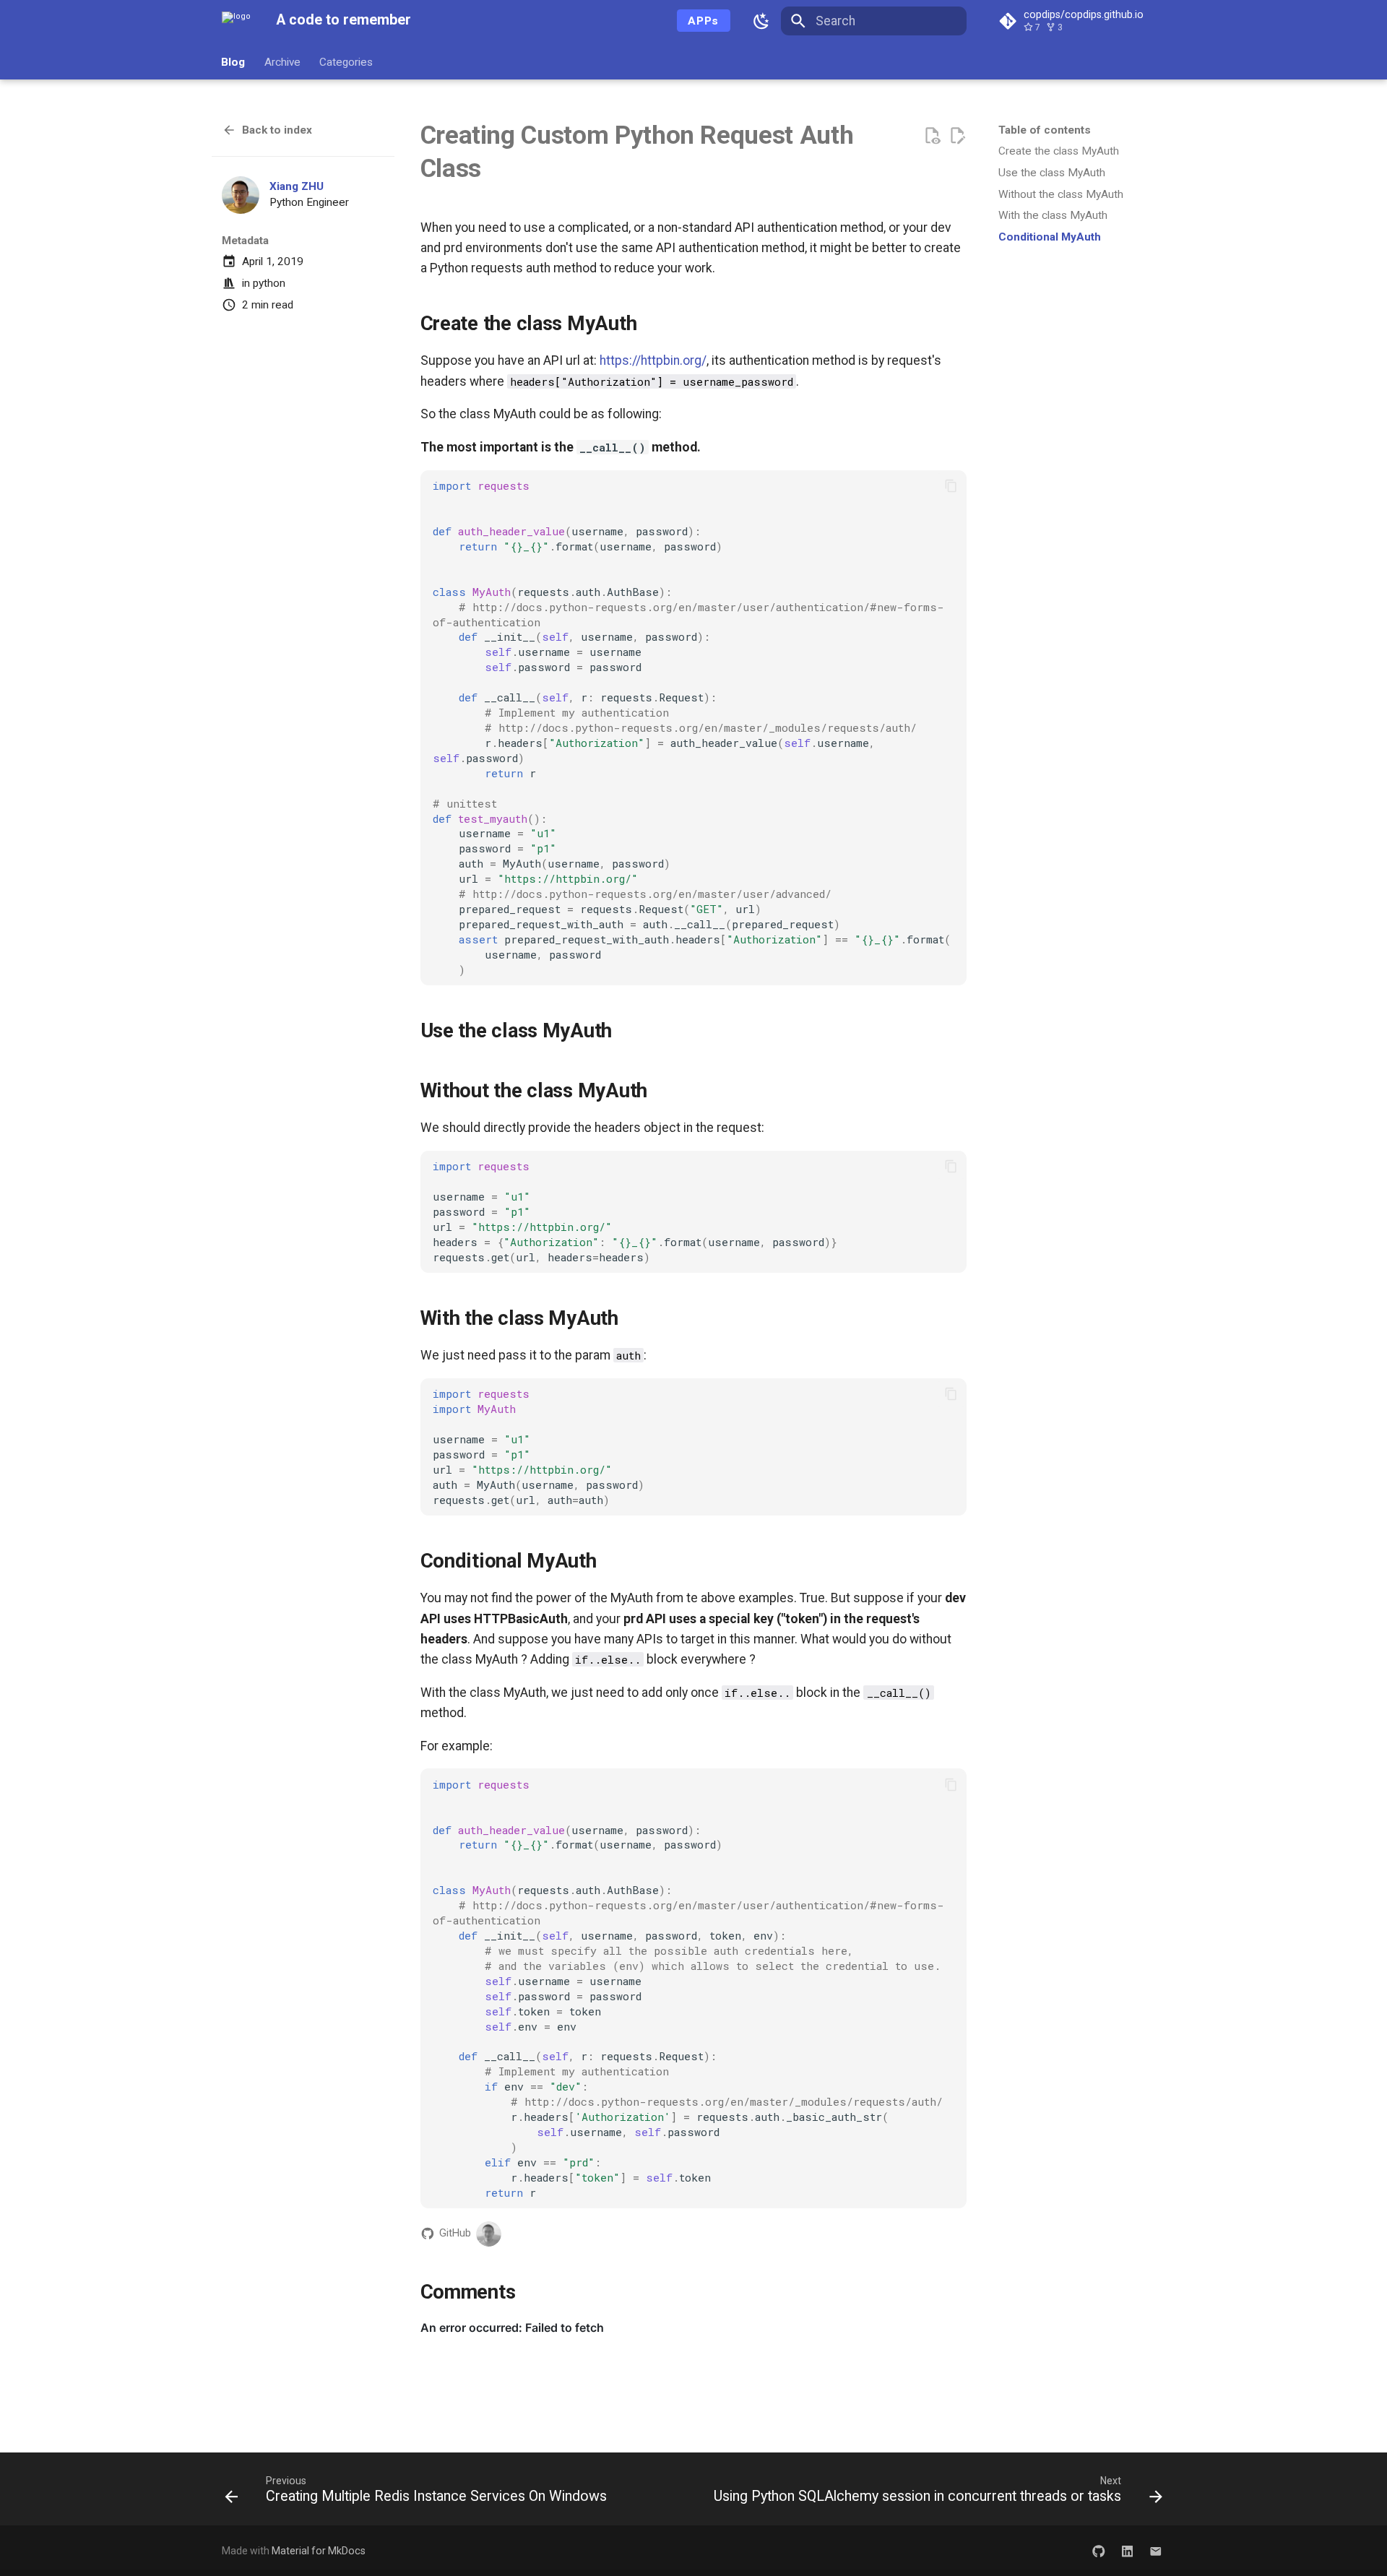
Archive (282, 61)
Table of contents (1045, 130)
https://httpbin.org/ (653, 360)
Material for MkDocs (319, 2551)
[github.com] (1098, 2550)
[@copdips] (489, 2234)
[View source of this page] (932, 136)
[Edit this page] (957, 136)
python (269, 283)
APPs (703, 21)
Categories (346, 61)
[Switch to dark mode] (762, 21)
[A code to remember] (236, 21)
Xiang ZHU (297, 186)
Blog (234, 61)
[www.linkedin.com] (1127, 2550)
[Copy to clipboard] (951, 485)
